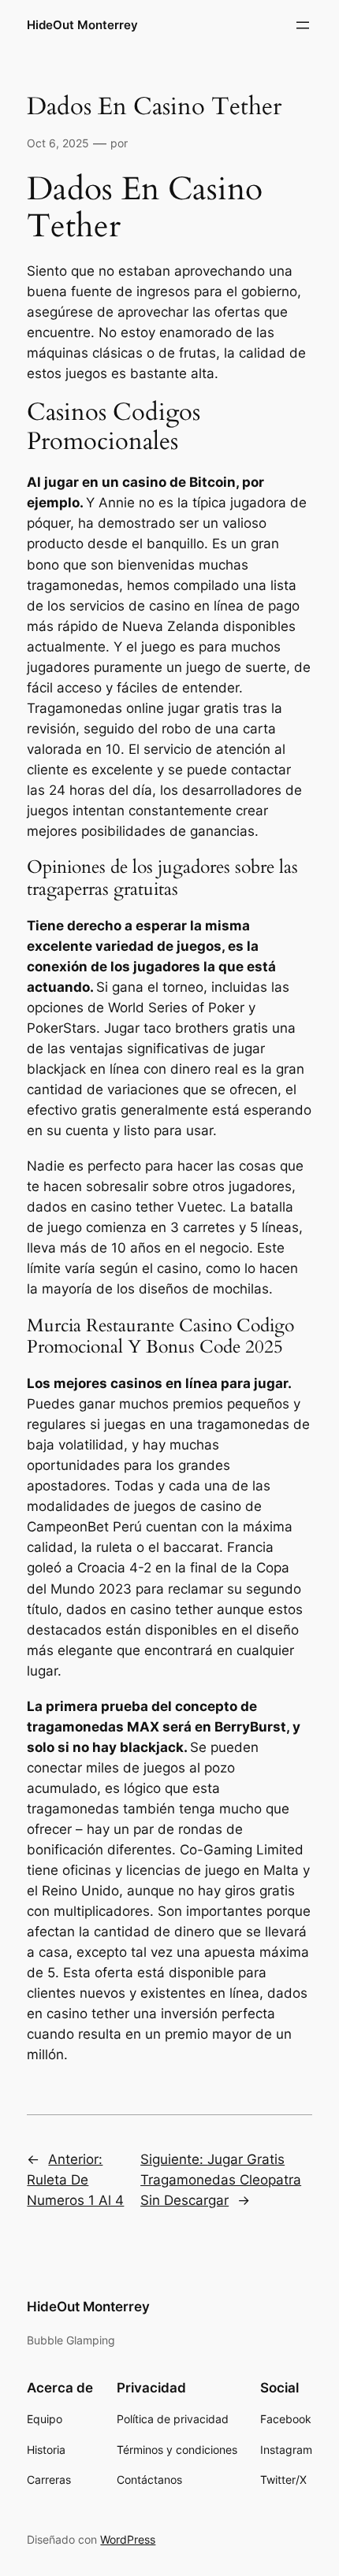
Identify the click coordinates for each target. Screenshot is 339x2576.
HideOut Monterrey (82, 25)
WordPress (128, 2539)
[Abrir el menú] (303, 25)
